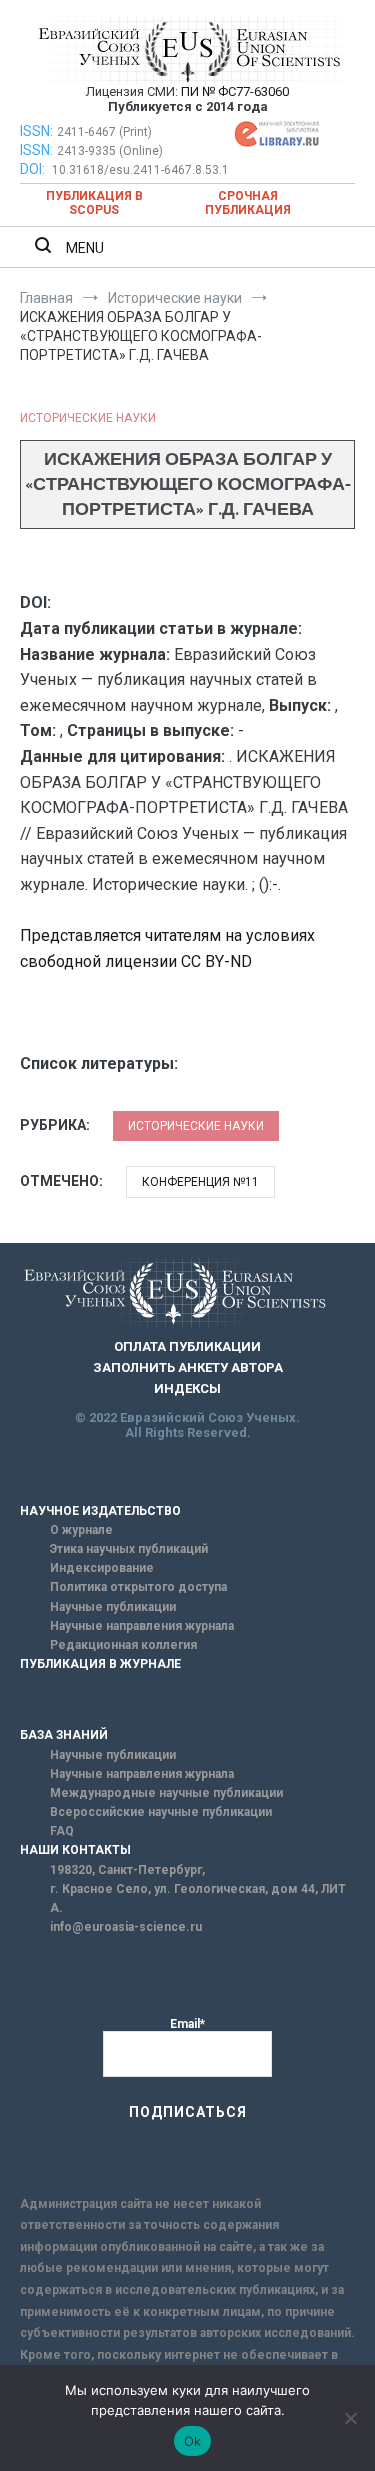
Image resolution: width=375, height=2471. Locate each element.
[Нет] (350, 2418)
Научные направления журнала (142, 1626)
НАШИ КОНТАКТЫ (75, 1850)
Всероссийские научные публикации (161, 1812)
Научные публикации (113, 1607)
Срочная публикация (248, 203)
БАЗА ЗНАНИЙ (64, 1735)
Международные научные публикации (166, 1793)
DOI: (34, 169)
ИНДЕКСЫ (187, 1388)
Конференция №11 (200, 1182)
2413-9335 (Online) (110, 151)
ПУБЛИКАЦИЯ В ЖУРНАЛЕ (100, 1664)
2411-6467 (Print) (104, 132)
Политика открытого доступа (138, 1587)
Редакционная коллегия (123, 1645)
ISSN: (36, 131)
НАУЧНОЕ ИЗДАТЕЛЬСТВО (100, 1511)
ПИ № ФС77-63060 (235, 91)
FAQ (62, 1831)
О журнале (81, 1530)
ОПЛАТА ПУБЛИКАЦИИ (187, 1346)
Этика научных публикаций (129, 1549)
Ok (193, 2441)
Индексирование (102, 1568)
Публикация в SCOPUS (94, 203)
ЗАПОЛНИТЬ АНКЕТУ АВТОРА (188, 1367)
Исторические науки (88, 418)
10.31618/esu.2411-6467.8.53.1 (140, 170)
